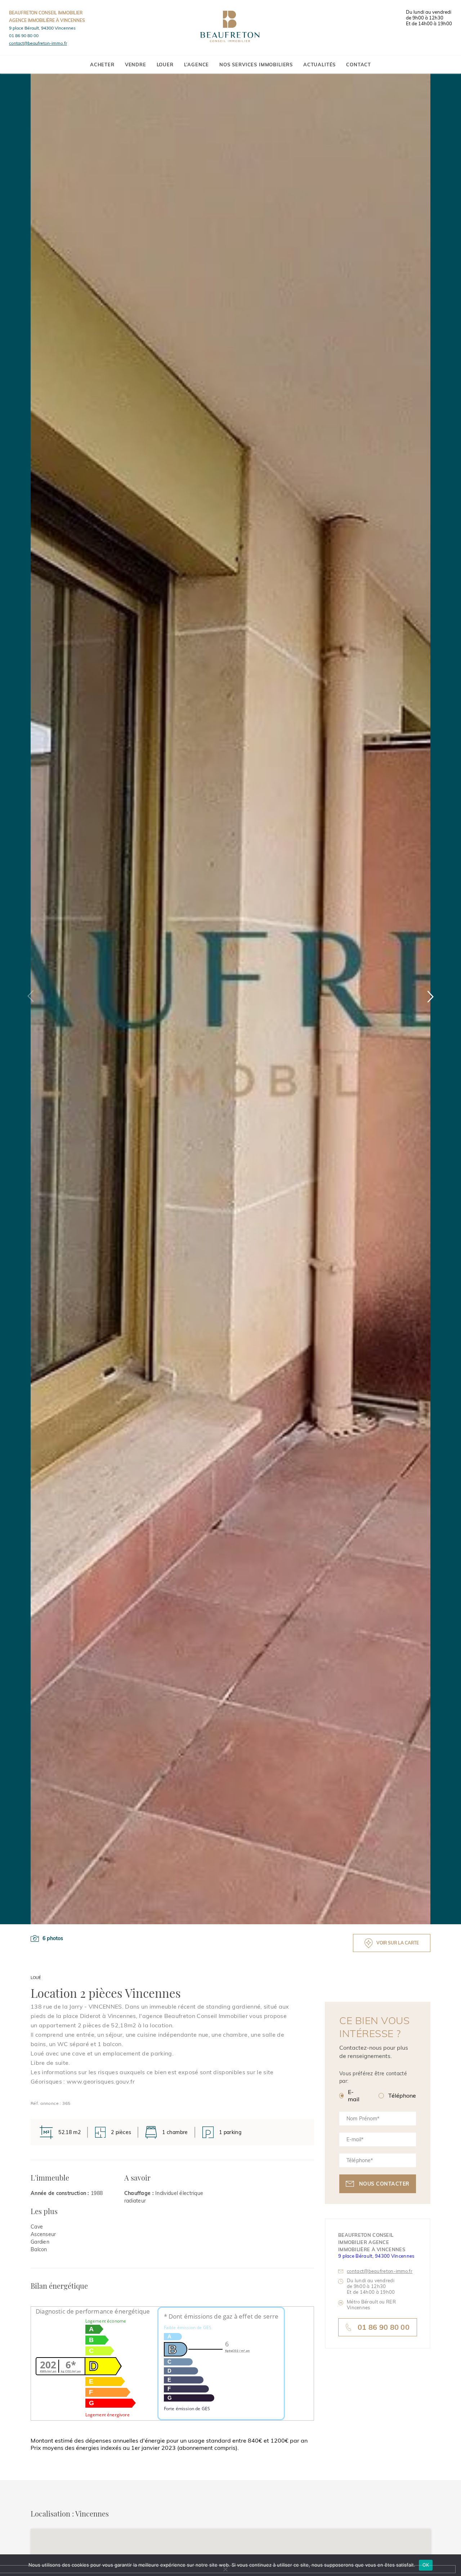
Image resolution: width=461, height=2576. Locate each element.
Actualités (319, 65)
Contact (359, 65)
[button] (430, 996)
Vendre (136, 65)
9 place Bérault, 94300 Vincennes (42, 28)
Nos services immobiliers (256, 65)
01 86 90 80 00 (24, 36)
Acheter (102, 65)
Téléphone (402, 2095)
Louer (165, 65)
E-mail (354, 2095)
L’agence (197, 65)
